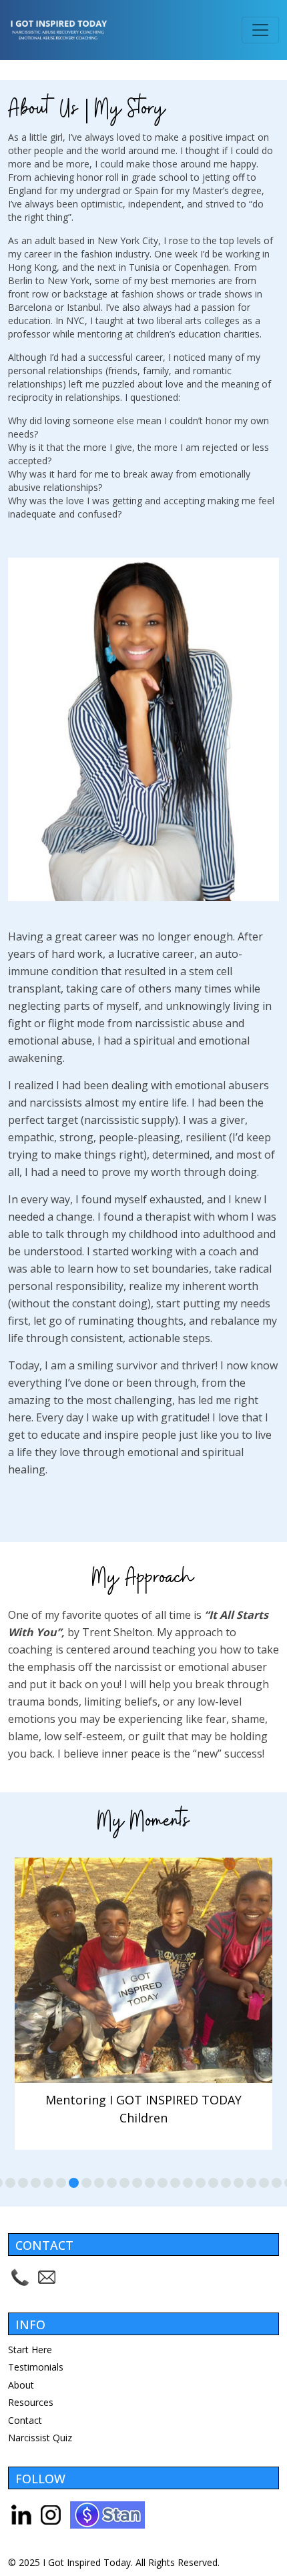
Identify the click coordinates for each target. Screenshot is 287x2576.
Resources (31, 2402)
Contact (25, 2420)
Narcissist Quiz (40, 2438)
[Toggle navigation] (260, 30)
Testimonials (36, 2367)
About (21, 2385)
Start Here (30, 2350)
